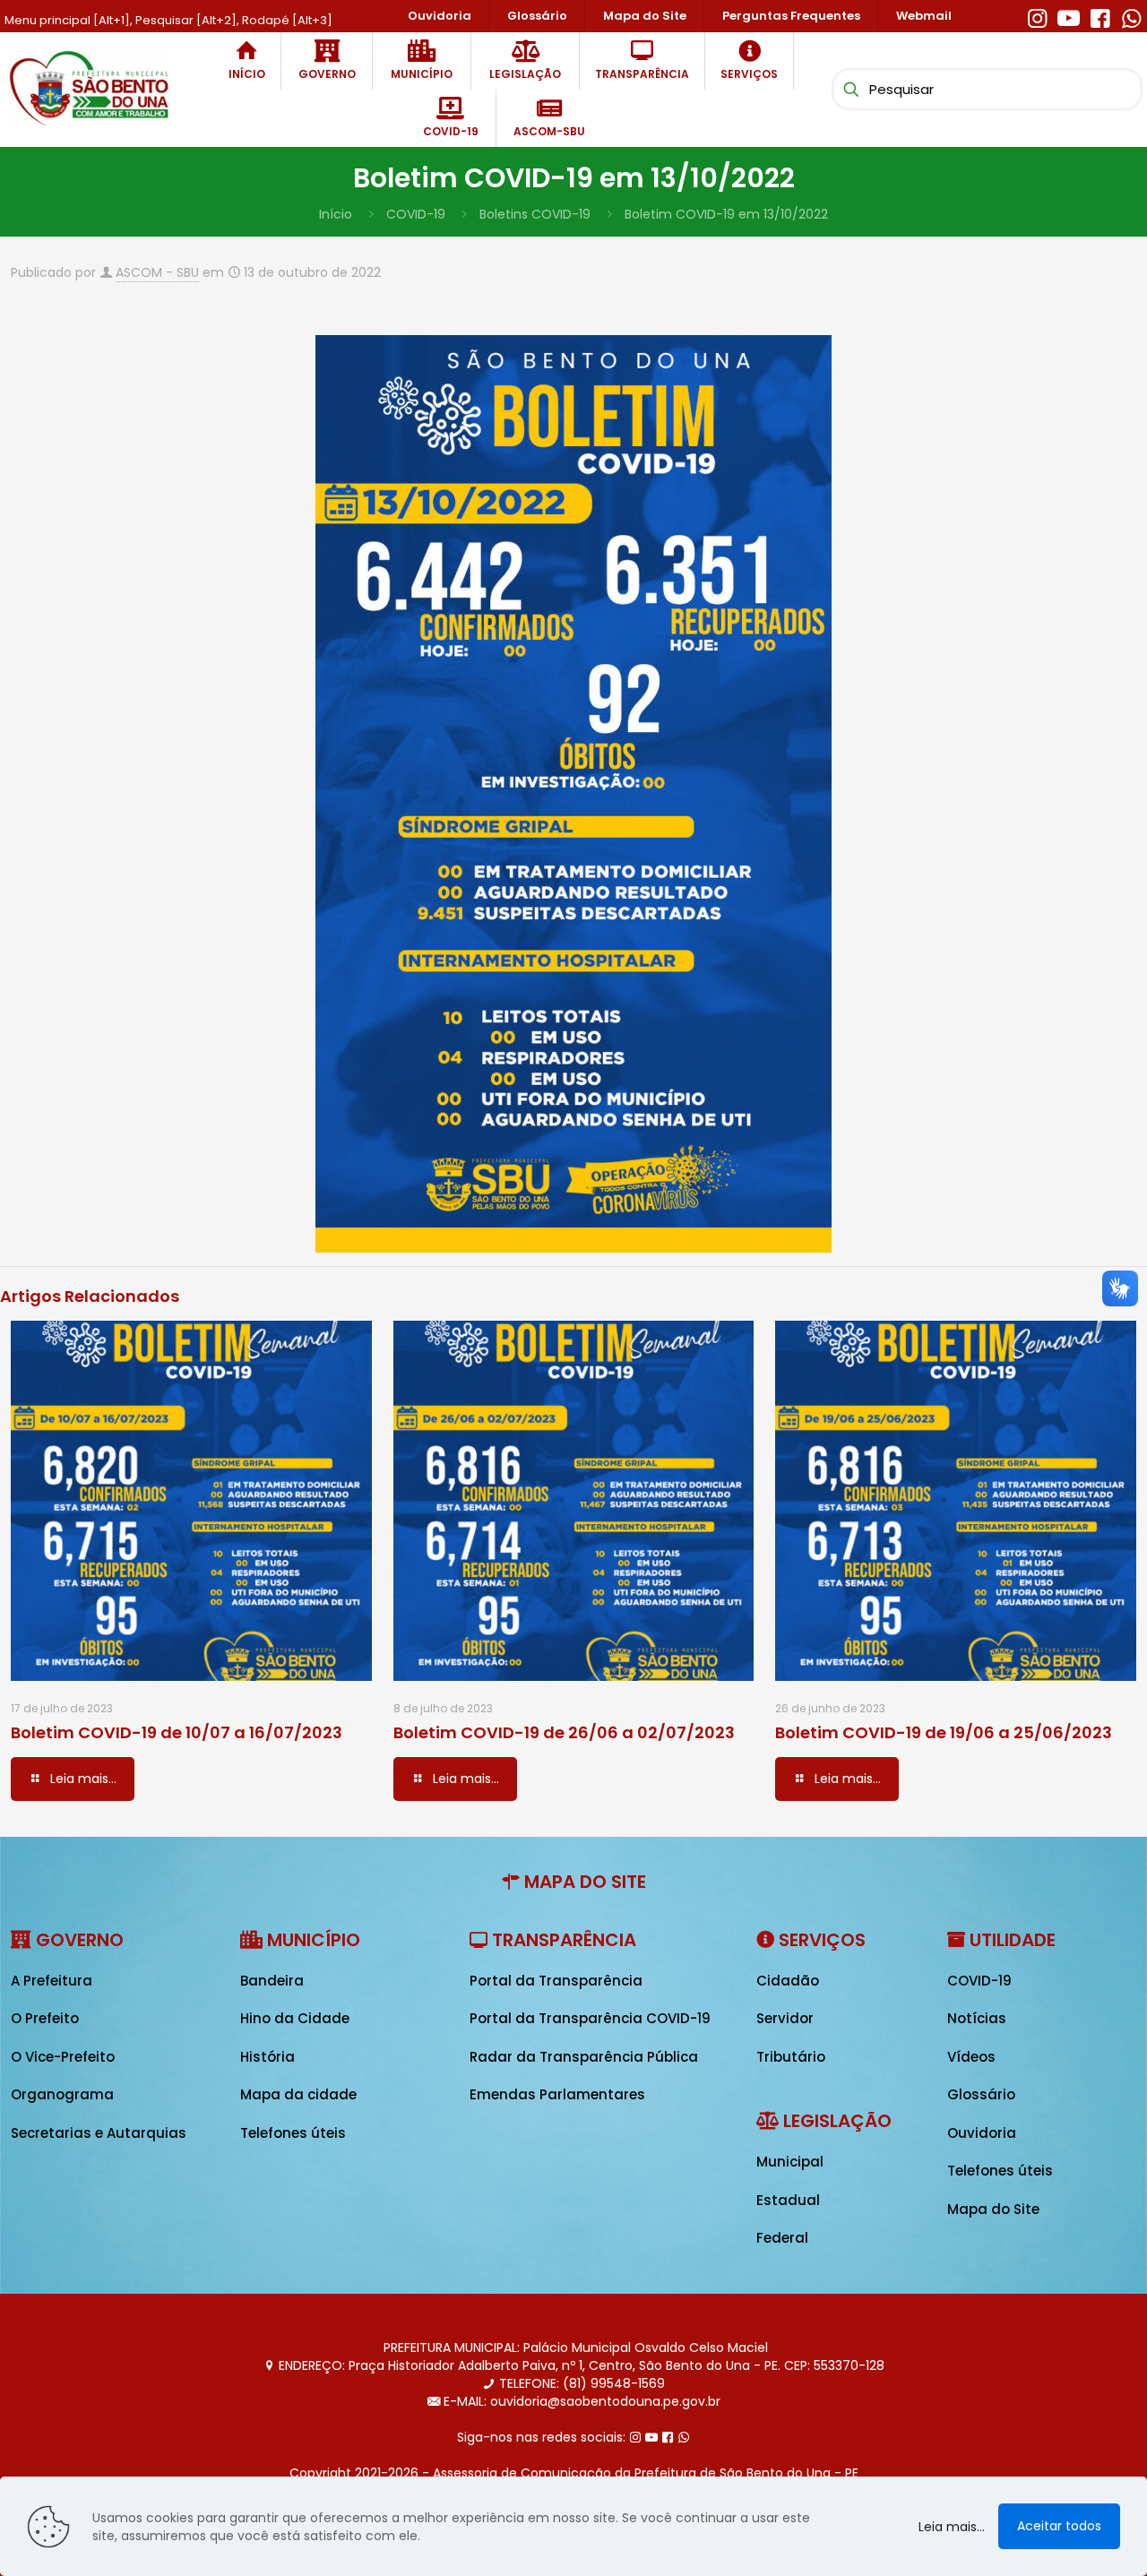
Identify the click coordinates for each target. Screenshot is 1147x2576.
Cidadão (788, 1981)
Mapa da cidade (298, 2094)
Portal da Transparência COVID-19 (590, 2018)
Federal (782, 2238)
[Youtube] (1069, 16)
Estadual (788, 2200)
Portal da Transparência (556, 1981)
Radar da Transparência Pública (584, 2057)
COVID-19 (416, 214)
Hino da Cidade (295, 2018)
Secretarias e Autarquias (99, 2133)
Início (336, 214)
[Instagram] (1037, 16)
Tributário (791, 2057)
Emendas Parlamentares (557, 2094)
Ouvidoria (982, 2133)
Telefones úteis (293, 2133)
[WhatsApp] (1131, 16)
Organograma (62, 2094)
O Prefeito (45, 2018)
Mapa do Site (993, 2209)
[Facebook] (1100, 16)
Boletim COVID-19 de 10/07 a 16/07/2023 (177, 1732)
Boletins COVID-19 (535, 214)
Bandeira (272, 1981)
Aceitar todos (1059, 2526)
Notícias (977, 2018)
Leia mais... (952, 2527)
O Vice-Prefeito (63, 2057)
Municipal (790, 2162)
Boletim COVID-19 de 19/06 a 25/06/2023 (944, 1732)
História (267, 2057)
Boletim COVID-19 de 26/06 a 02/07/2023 (564, 1732)
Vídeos (971, 2057)
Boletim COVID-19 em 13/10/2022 (726, 214)
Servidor (785, 2018)
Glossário (981, 2094)
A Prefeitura (52, 1981)
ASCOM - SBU (157, 272)
